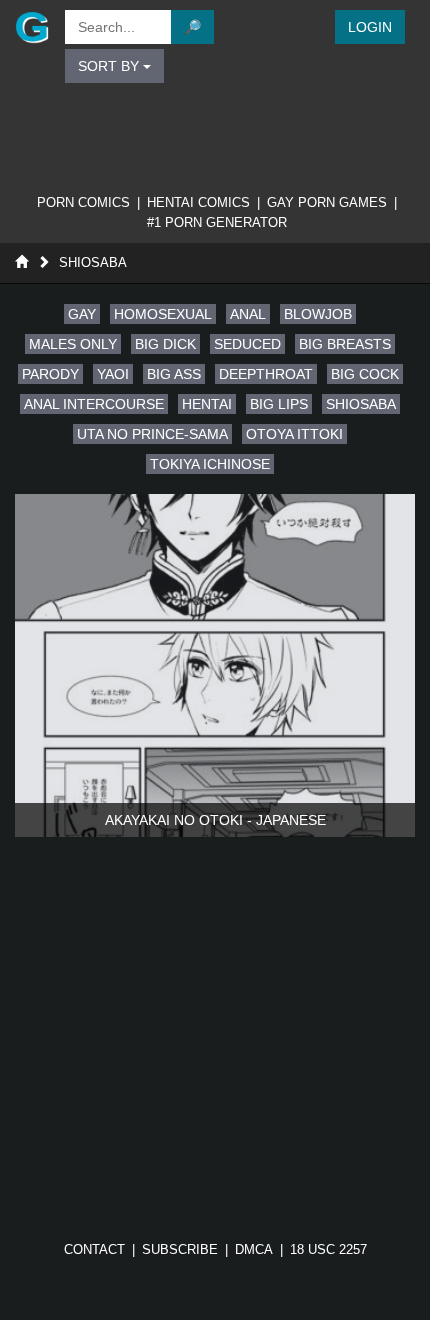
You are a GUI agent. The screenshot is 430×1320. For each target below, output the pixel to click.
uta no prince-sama (152, 434)
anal (248, 314)
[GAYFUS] (30, 27)
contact (94, 1249)
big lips (279, 404)
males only (73, 344)
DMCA (254, 1249)
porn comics (83, 202)
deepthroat (266, 374)
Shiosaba (93, 262)
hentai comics (198, 202)
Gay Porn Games (327, 202)
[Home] (21, 262)
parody (50, 374)
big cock (365, 374)
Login (370, 27)
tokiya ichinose (210, 464)
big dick (165, 344)
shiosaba (361, 404)
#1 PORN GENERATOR (217, 222)
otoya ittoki (294, 434)
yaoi (113, 374)
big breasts (345, 344)
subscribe (180, 1249)
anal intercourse (94, 404)
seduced (247, 344)
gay (82, 314)
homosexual (163, 314)
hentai (207, 404)
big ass (174, 374)
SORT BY (110, 66)
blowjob (318, 314)
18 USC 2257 (328, 1249)
